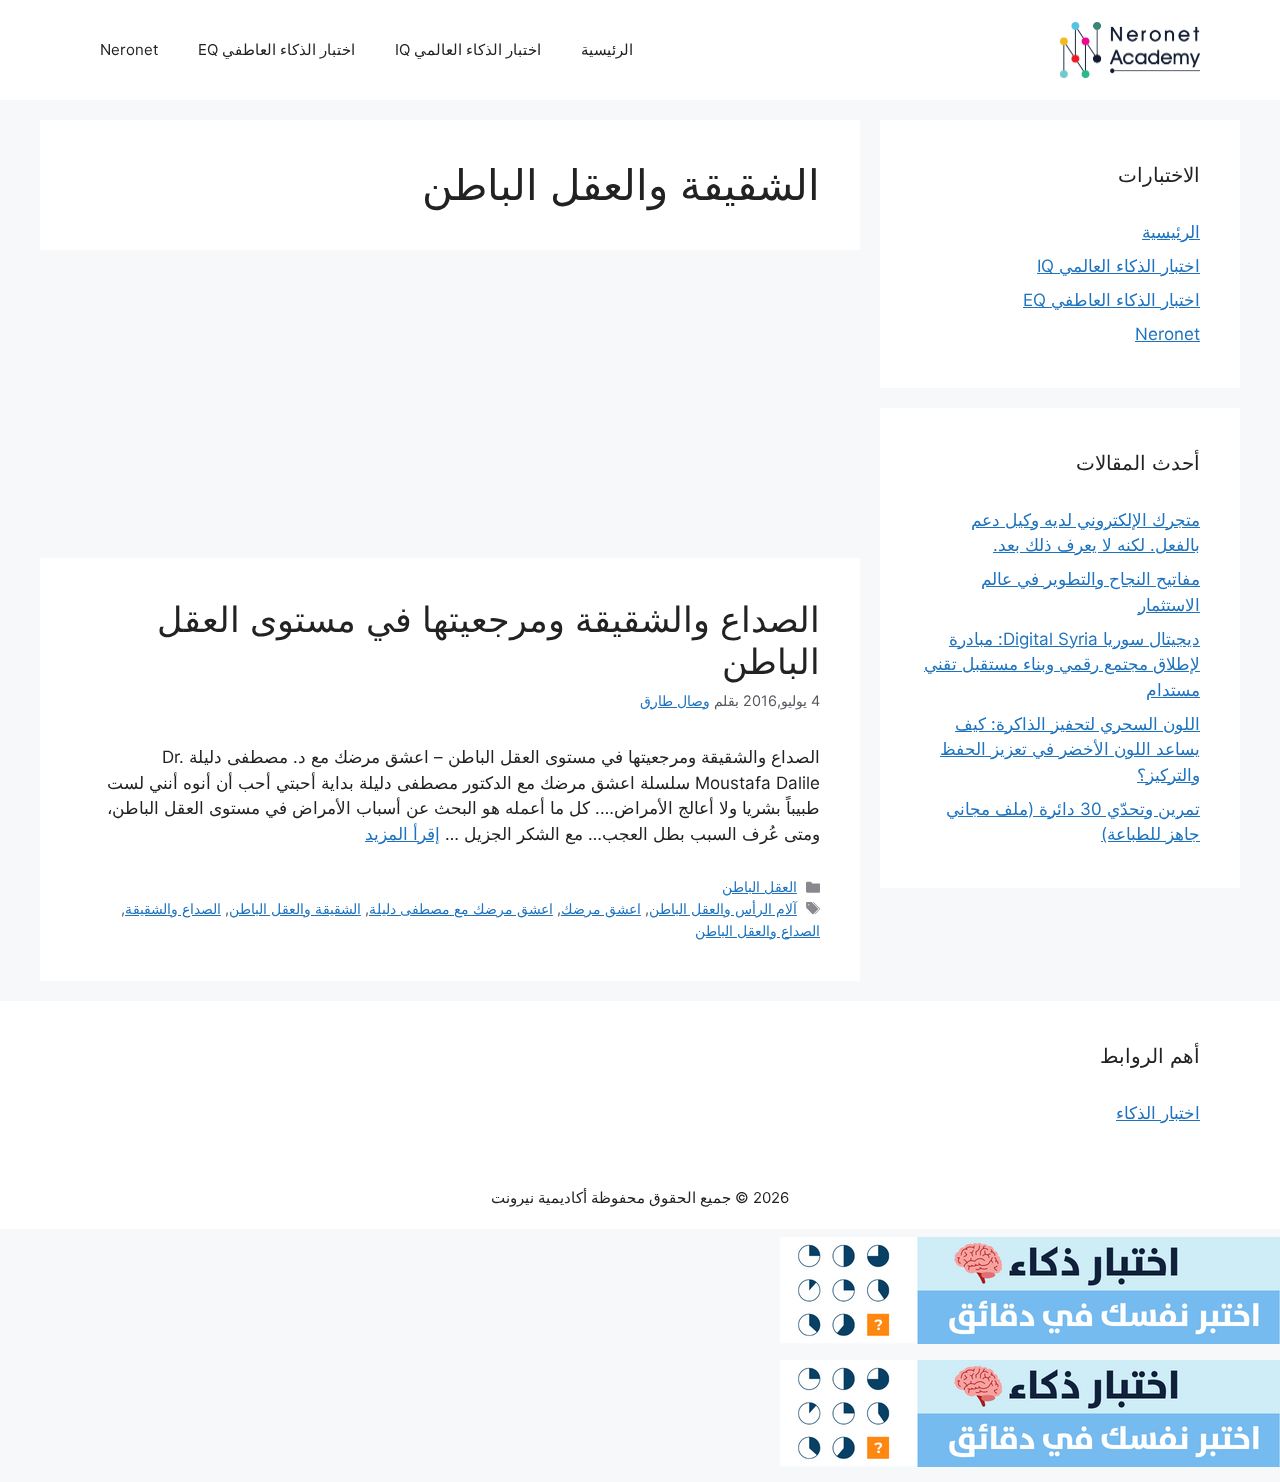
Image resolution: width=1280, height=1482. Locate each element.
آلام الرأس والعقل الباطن (723, 908)
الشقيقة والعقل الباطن (295, 908)
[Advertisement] (450, 410)
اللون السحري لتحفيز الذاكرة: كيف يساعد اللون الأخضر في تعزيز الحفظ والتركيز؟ (1070, 749)
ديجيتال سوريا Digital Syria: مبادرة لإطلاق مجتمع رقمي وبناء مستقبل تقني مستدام (1062, 664)
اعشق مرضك (601, 908)
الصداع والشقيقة (173, 908)
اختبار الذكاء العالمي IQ (468, 49)
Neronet (129, 49)
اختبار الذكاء (1158, 1113)
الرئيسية (607, 49)
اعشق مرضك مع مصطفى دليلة (461, 908)
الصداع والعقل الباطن (757, 930)
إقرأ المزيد (402, 834)
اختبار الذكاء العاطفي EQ (276, 49)
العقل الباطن (759, 886)
